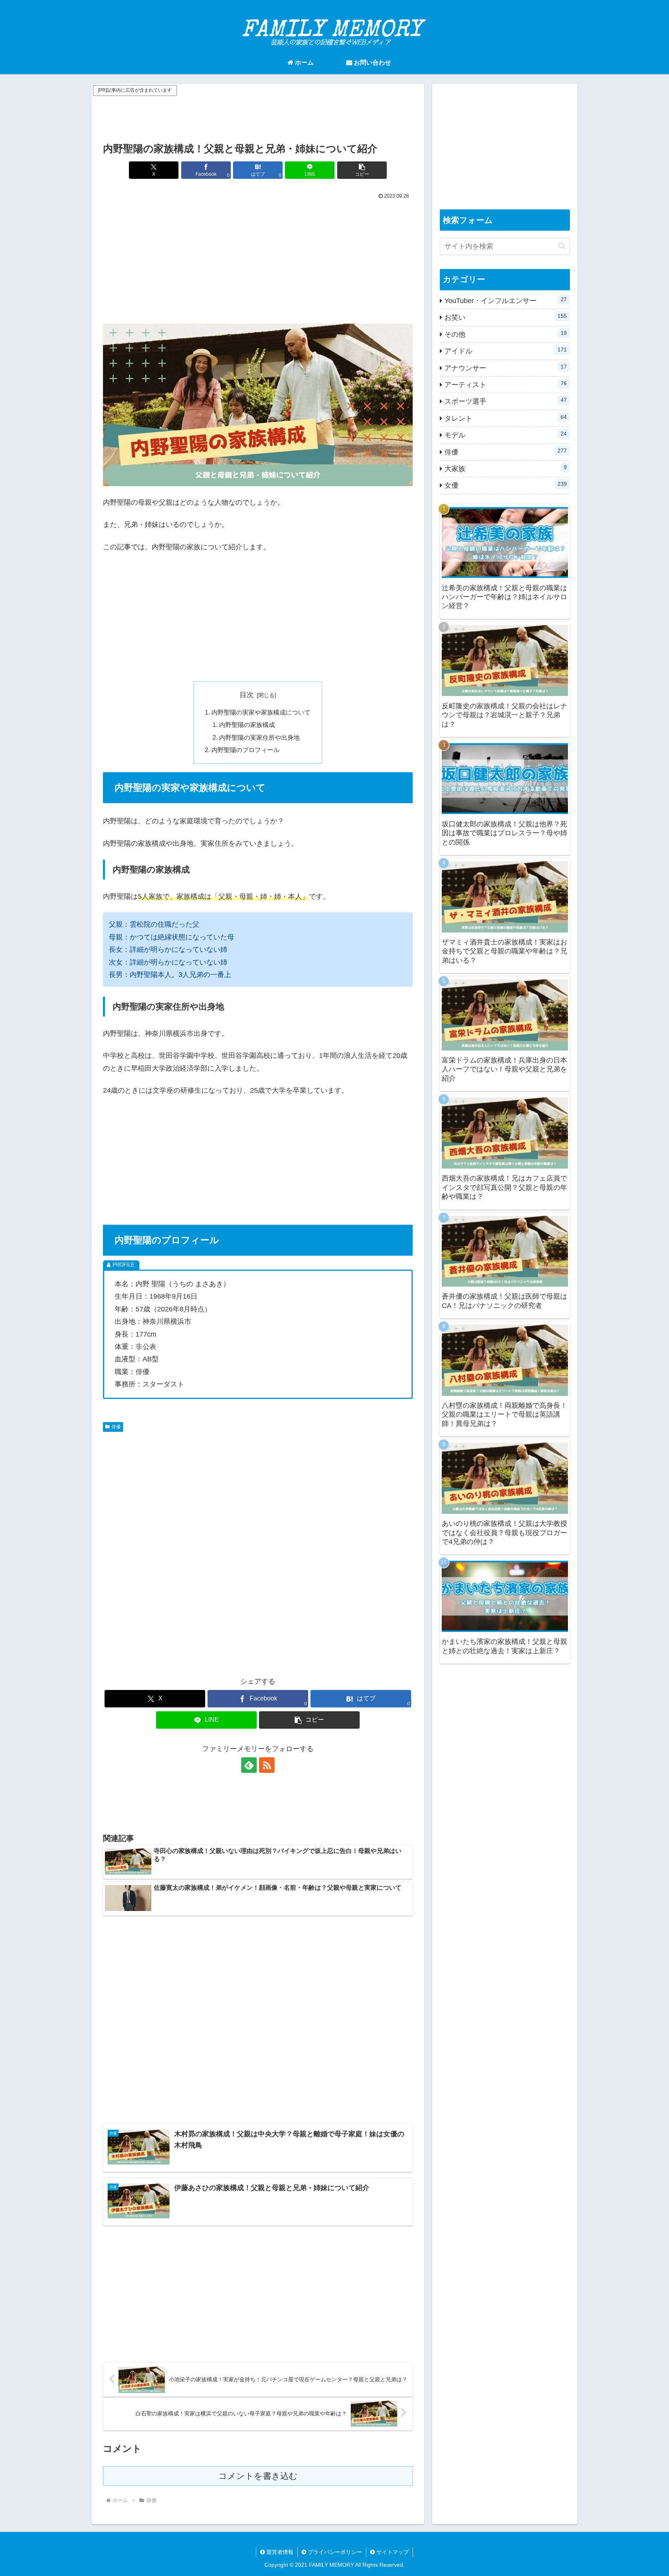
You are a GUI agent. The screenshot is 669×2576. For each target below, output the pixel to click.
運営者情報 (279, 2552)
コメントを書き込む (258, 2476)
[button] (362, 170)
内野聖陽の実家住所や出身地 (259, 737)
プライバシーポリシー (334, 2552)
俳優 (116, 1427)
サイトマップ (392, 2552)
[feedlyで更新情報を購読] (249, 1765)
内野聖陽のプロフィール (245, 750)
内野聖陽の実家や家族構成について (261, 712)
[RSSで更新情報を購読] (267, 1765)
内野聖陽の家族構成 (247, 725)
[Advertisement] (258, 115)
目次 (247, 695)
